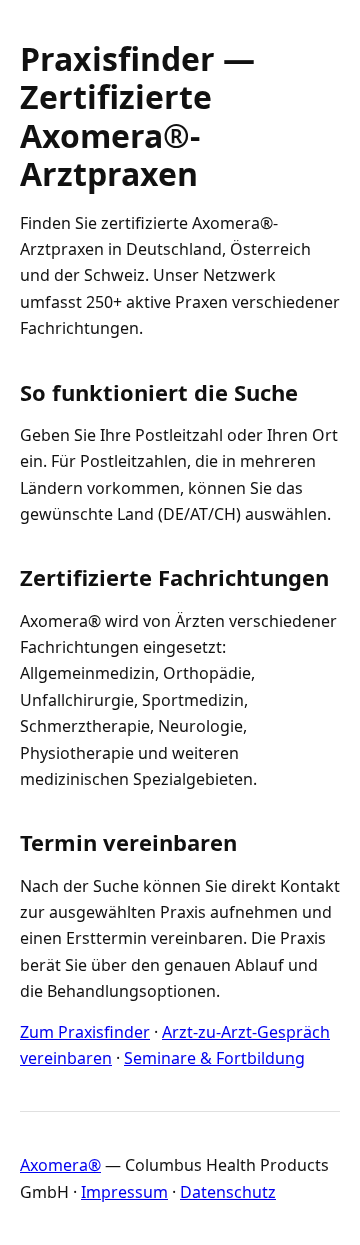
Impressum (124, 1192)
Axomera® (60, 1165)
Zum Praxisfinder (85, 1032)
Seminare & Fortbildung (214, 1058)
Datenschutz (228, 1192)
